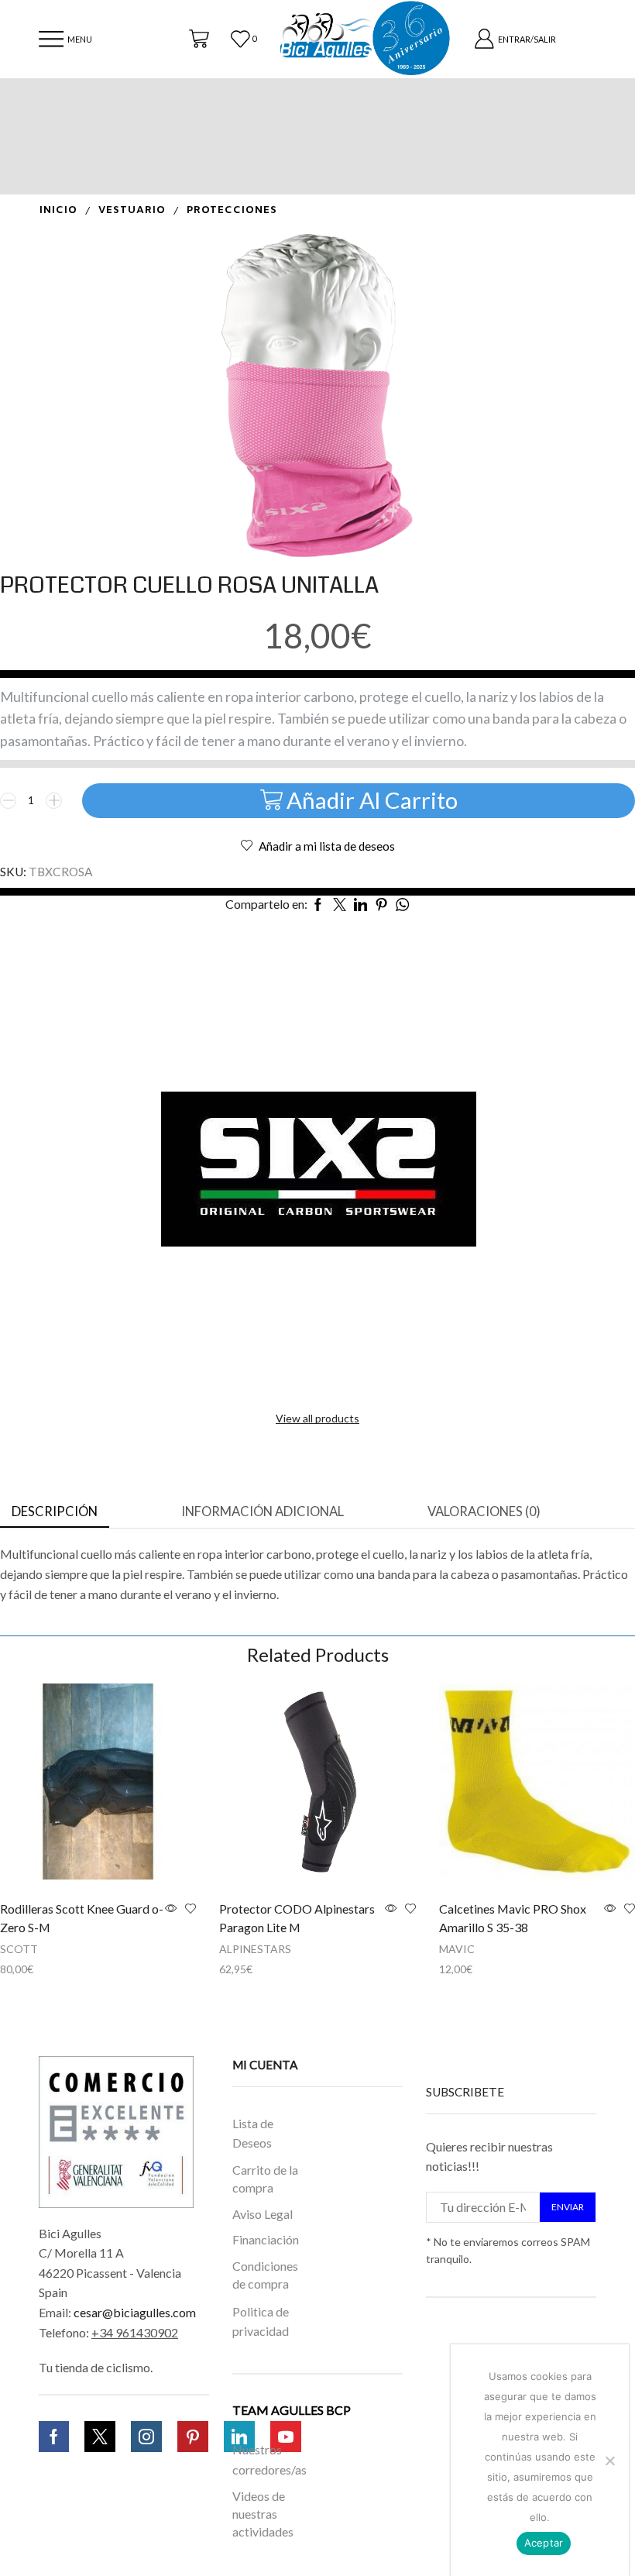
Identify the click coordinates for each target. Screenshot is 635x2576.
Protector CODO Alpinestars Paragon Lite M (297, 1918)
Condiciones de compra (265, 2275)
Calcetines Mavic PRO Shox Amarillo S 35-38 (513, 1918)
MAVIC (457, 1949)
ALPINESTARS (255, 1949)
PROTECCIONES (232, 210)
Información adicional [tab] (263, 1512)
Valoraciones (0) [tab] (484, 1512)
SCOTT (19, 1949)
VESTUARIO (132, 210)
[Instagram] (146, 2437)
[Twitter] (100, 2437)
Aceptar (544, 2543)
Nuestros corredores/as (269, 2460)
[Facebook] (54, 2437)
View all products (317, 1418)
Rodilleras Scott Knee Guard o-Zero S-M (82, 1918)
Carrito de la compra (265, 2179)
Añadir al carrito (372, 800)
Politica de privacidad (261, 2321)
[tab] (55, 1512)
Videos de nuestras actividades (263, 2514)
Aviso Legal (263, 2214)
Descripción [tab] (55, 1512)
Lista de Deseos (253, 2133)
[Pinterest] (193, 2437)
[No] (609, 2461)
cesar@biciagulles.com (135, 2312)
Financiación (266, 2240)
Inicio (58, 210)
